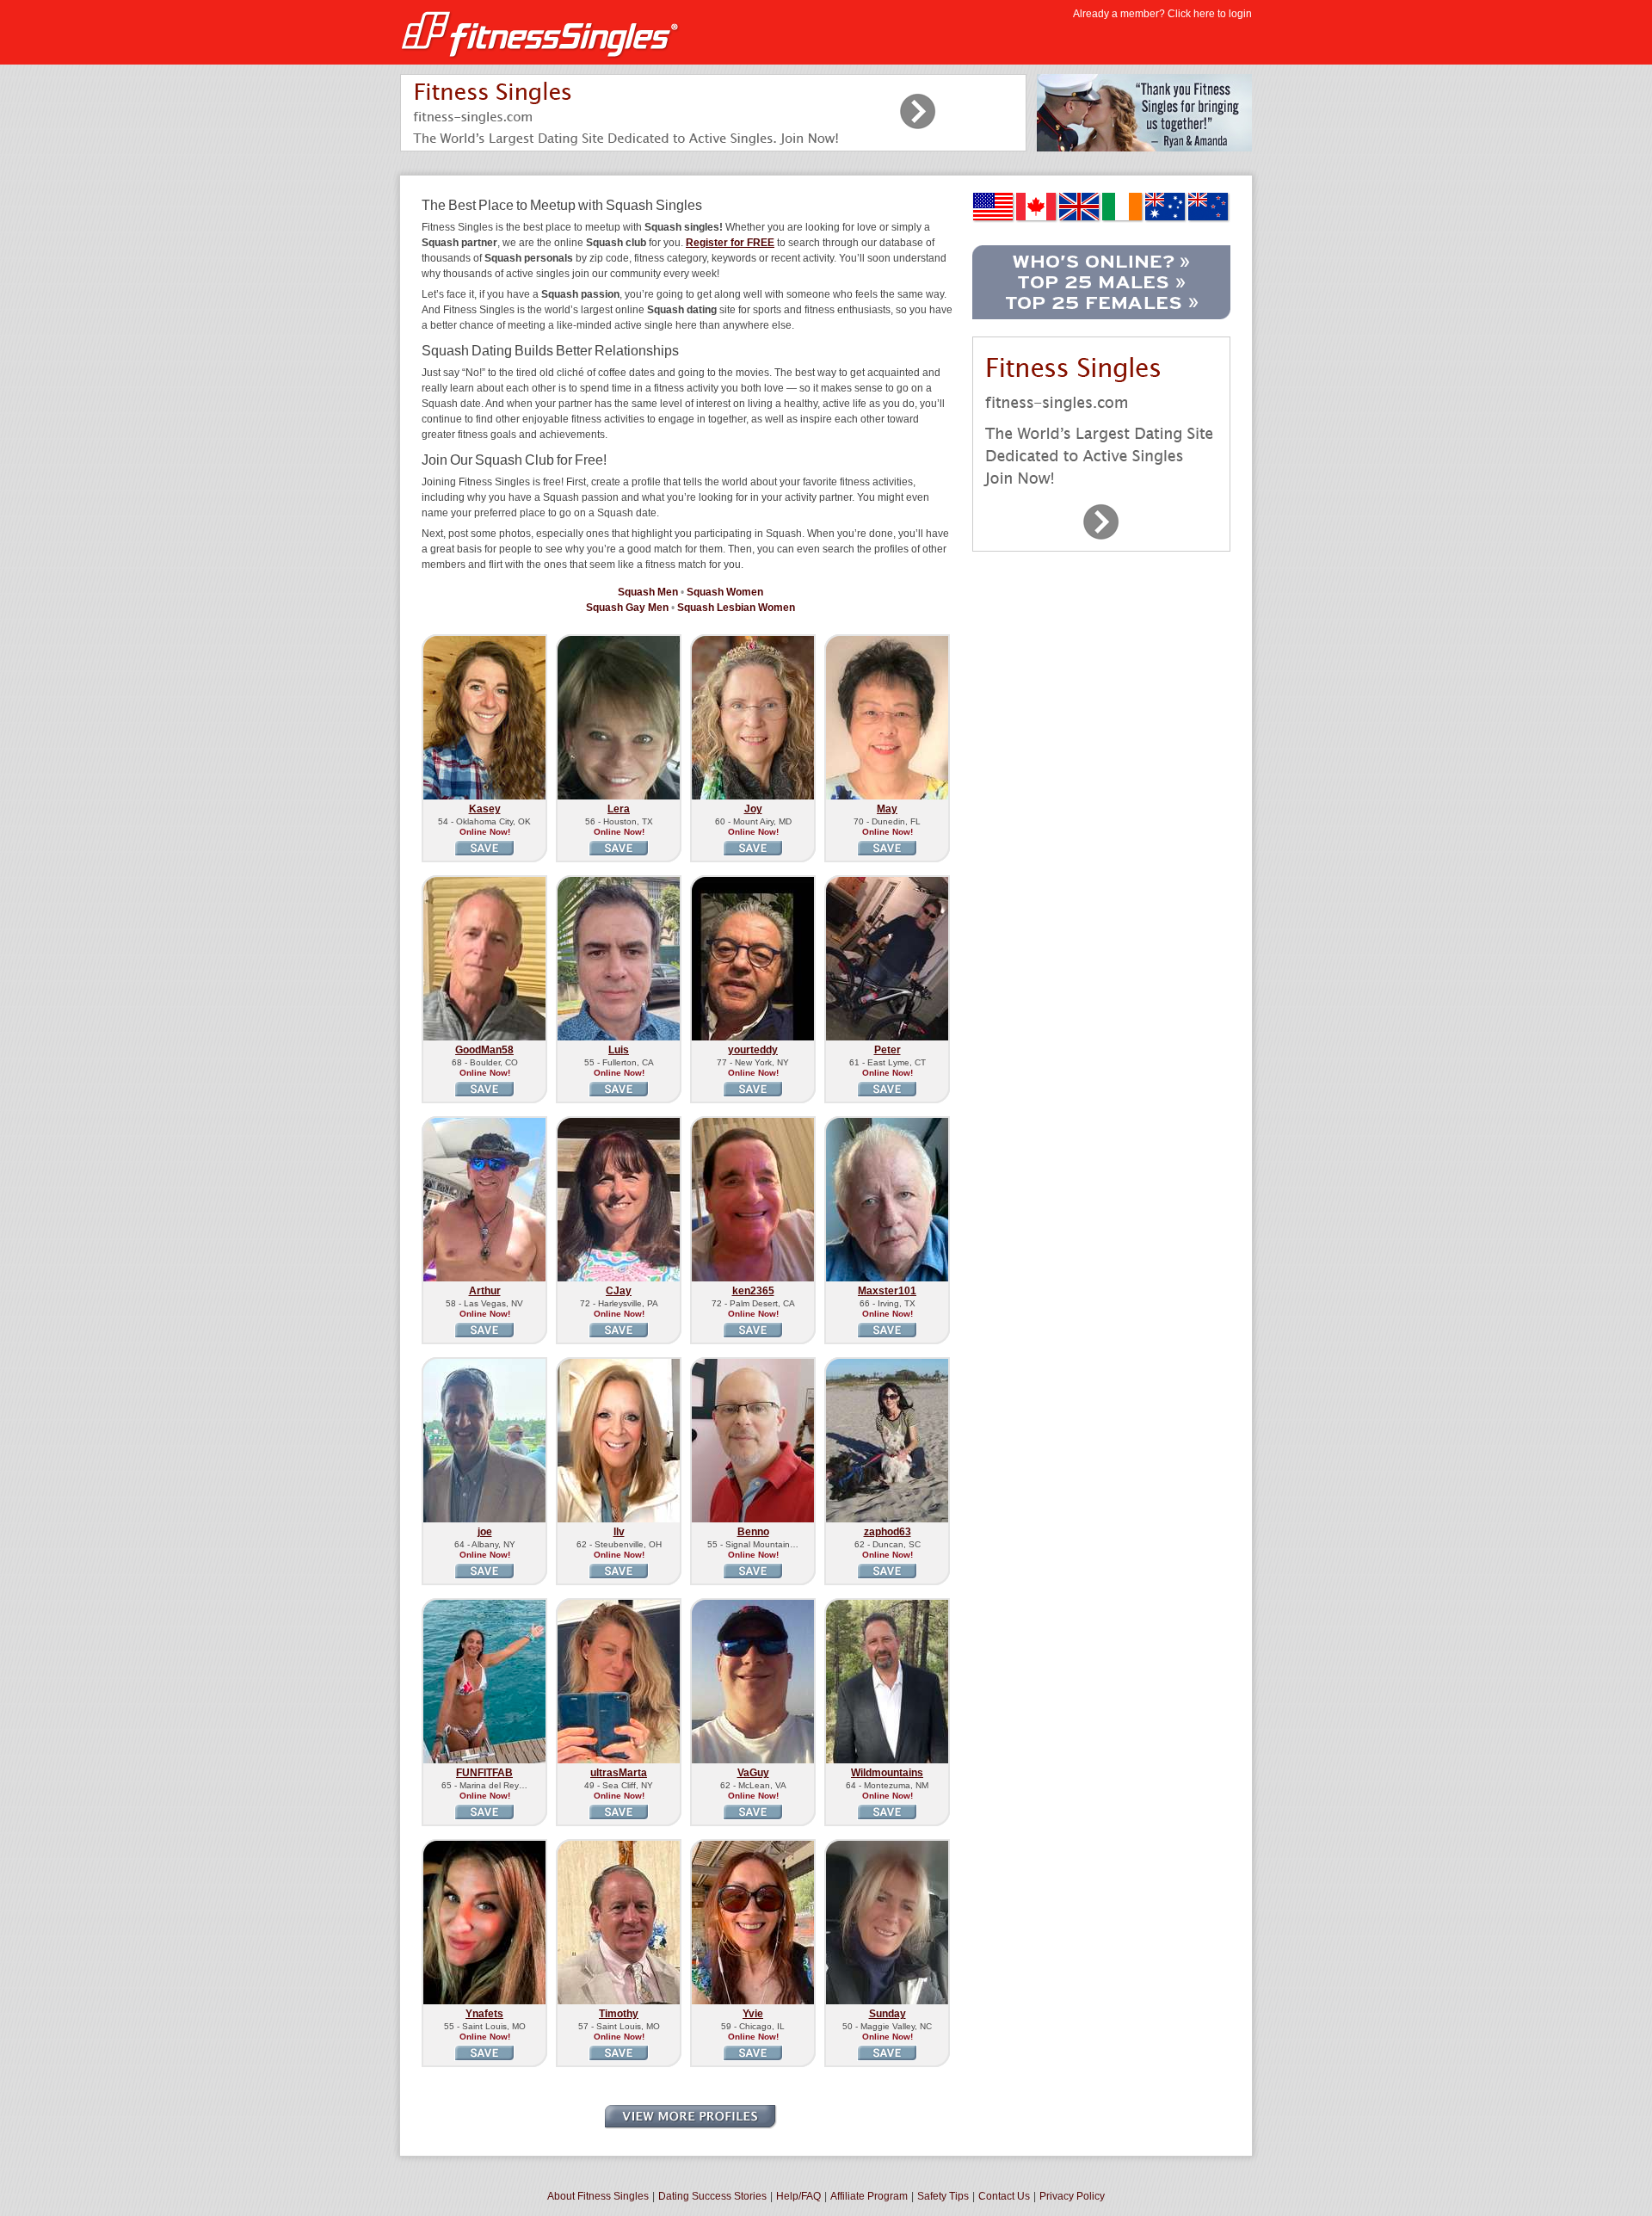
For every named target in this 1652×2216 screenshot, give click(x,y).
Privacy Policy (1072, 2196)
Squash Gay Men (627, 608)
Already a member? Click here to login (1162, 14)
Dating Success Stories (712, 2196)
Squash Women (725, 592)
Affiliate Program (869, 2196)
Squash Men (648, 592)
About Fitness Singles (598, 2196)
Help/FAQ (798, 2196)
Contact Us (1004, 2196)
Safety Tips (943, 2196)
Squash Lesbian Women (736, 608)
